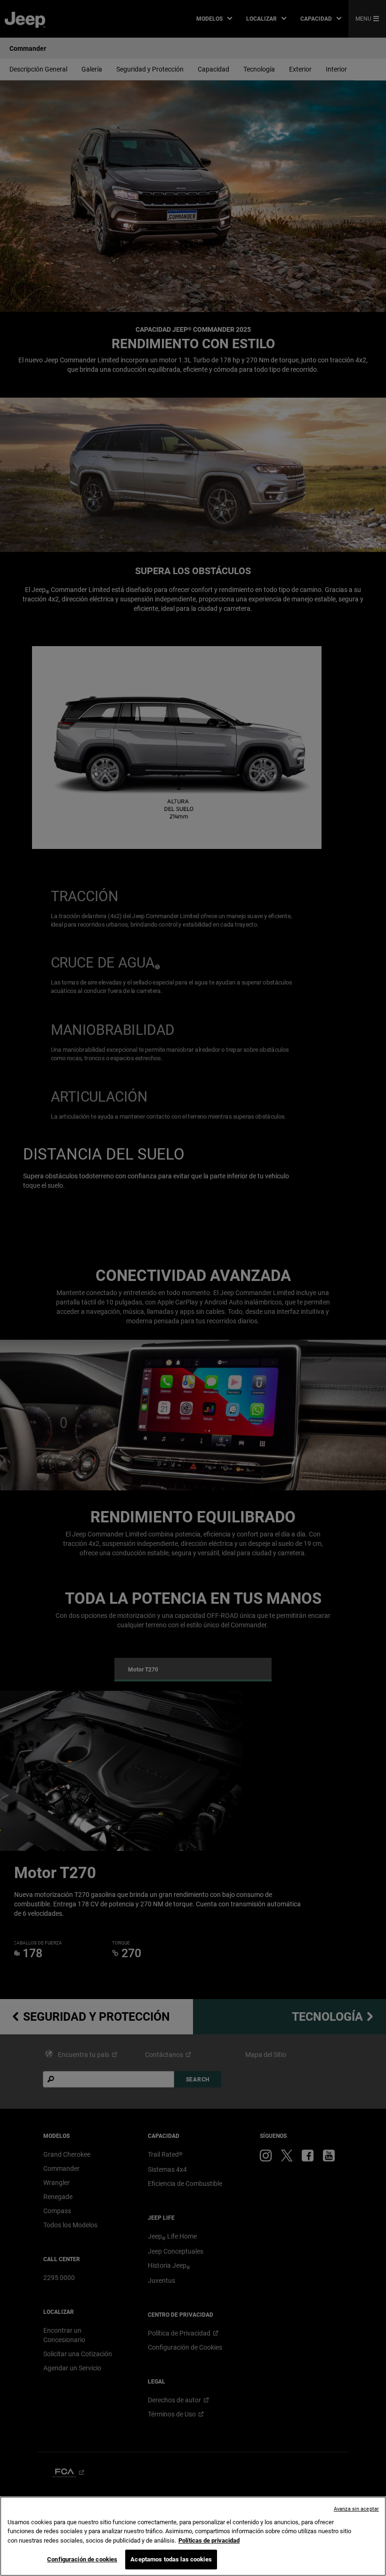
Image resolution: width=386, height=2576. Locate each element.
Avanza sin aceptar (356, 2509)
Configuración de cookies (82, 2559)
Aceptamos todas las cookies (171, 2559)
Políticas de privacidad (209, 2540)
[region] (193, 2536)
